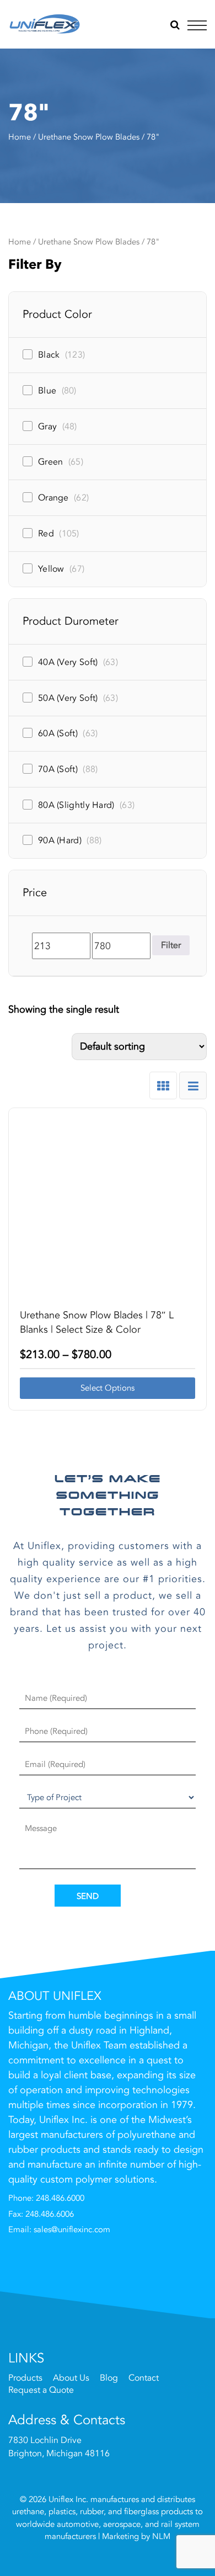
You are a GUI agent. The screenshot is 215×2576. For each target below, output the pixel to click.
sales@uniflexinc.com (72, 2229)
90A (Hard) (70, 840)
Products (25, 2378)
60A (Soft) (68, 733)
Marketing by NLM (136, 2536)
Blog (109, 2378)
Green (61, 462)
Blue (57, 391)
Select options (108, 1388)
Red (59, 534)
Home (20, 137)
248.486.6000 (60, 2198)
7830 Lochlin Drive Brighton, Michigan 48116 (59, 2447)
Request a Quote (41, 2391)
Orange (63, 498)
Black (61, 355)
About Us (71, 2378)
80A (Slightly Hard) (86, 805)
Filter (171, 945)
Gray (58, 427)
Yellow (61, 569)
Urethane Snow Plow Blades (89, 137)
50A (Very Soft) (78, 698)
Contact (144, 2378)
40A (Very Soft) (78, 662)
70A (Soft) (68, 769)
